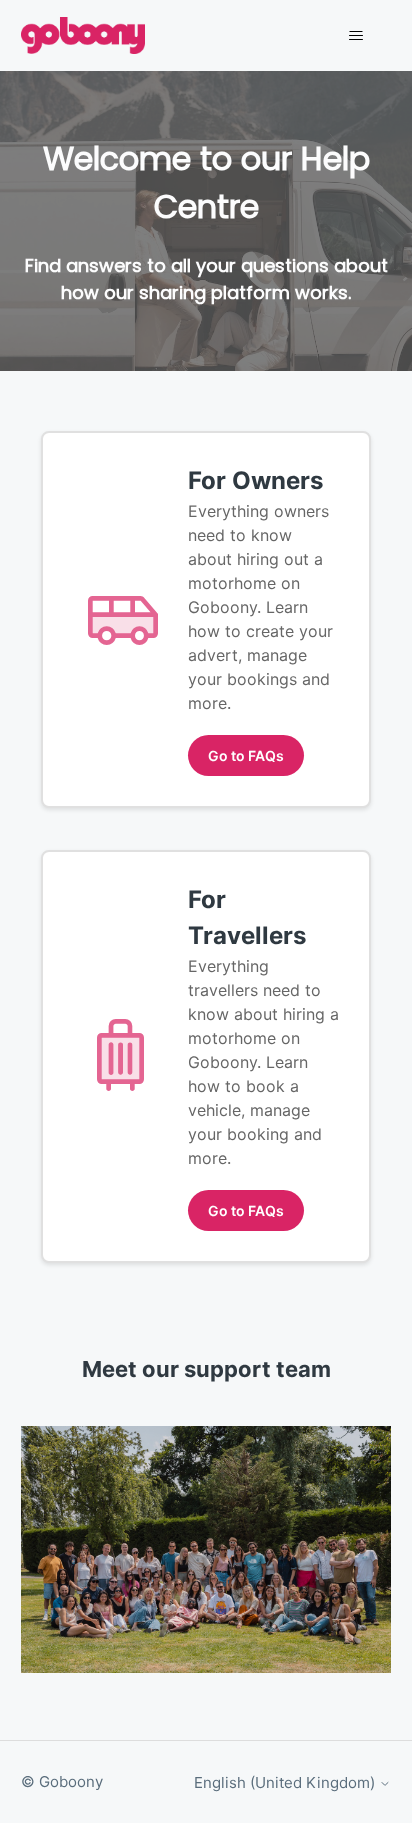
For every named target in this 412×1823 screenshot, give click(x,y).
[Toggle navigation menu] (355, 36)
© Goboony (62, 1781)
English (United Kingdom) (286, 1782)
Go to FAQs (246, 755)
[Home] (83, 35)
